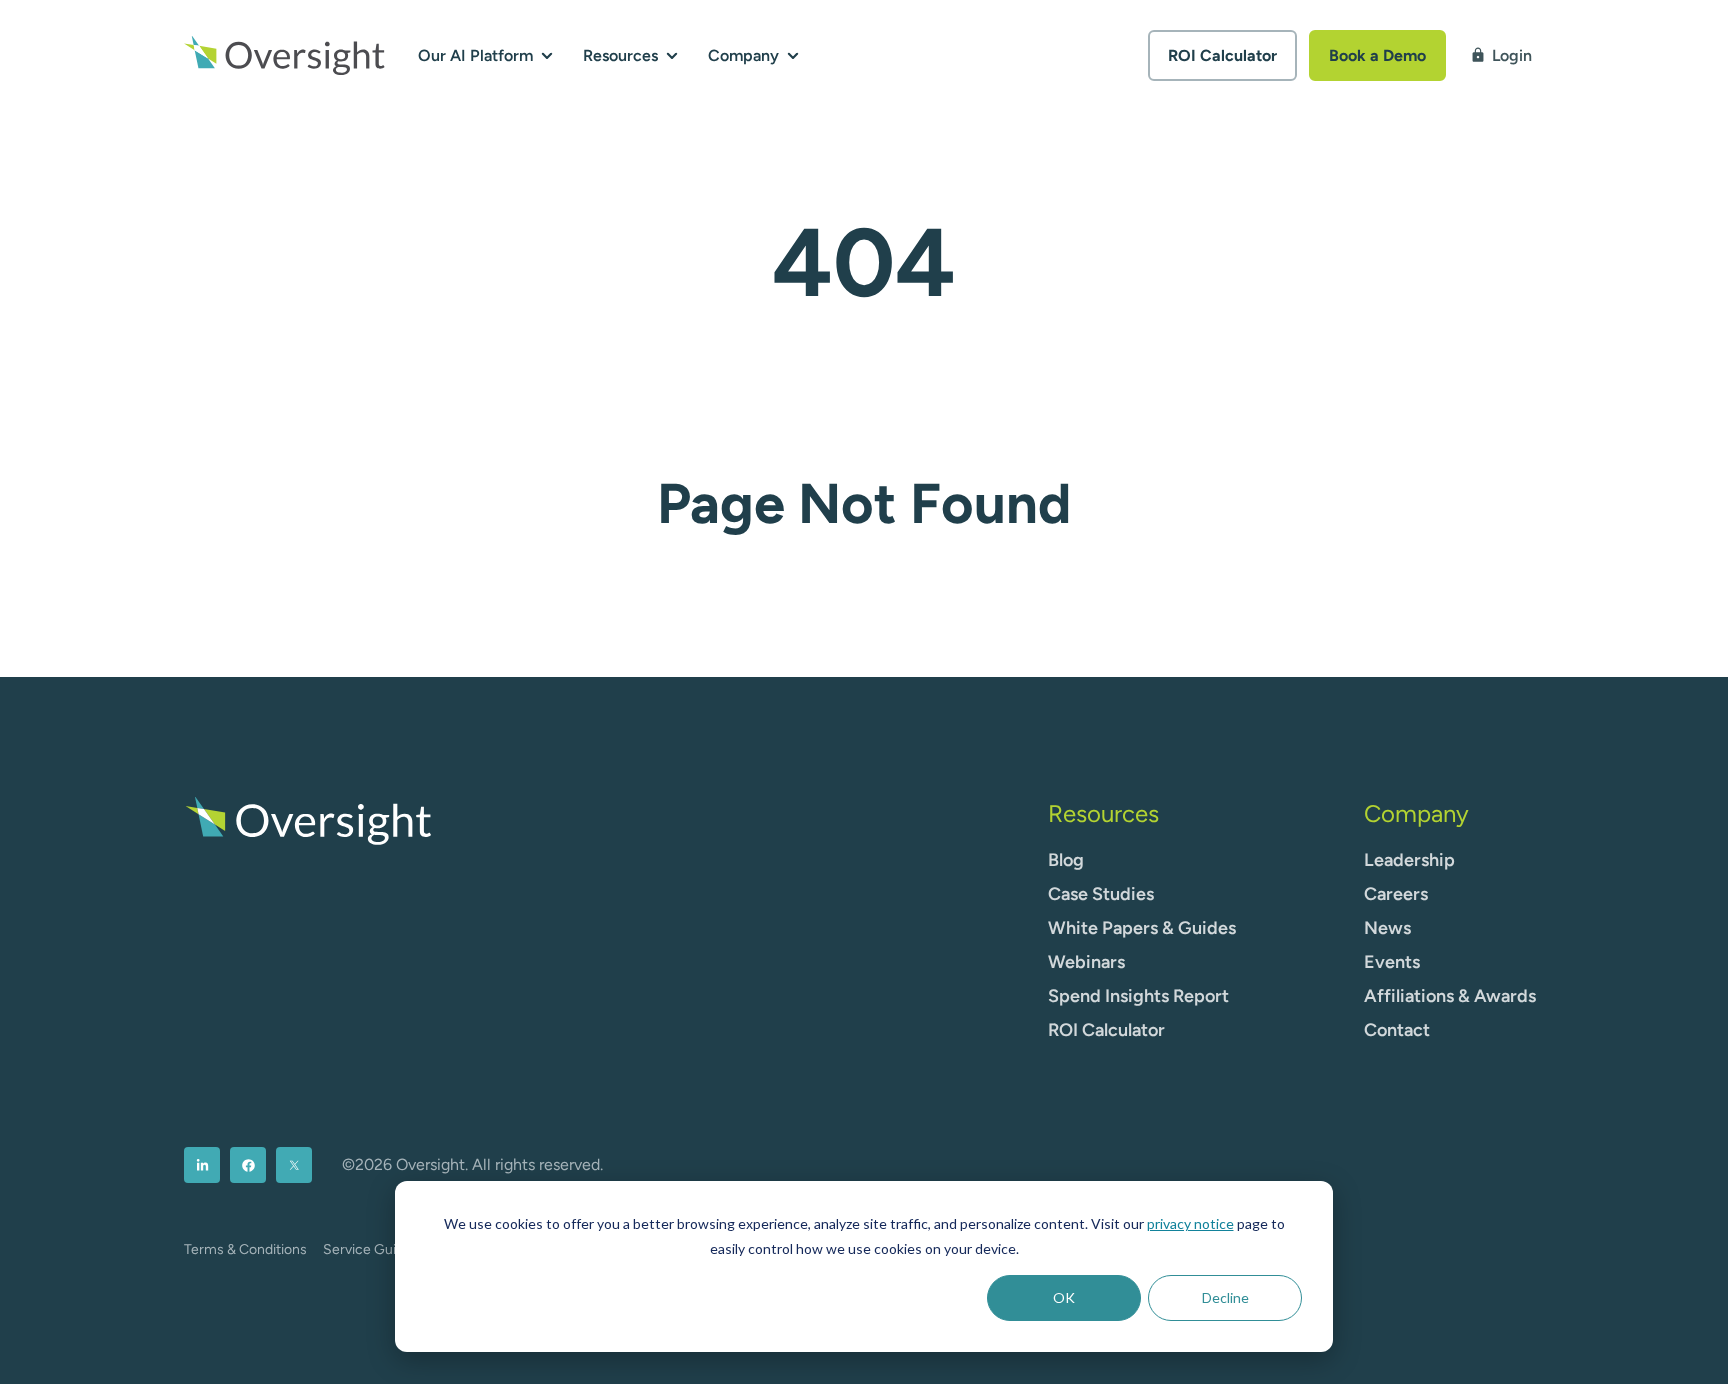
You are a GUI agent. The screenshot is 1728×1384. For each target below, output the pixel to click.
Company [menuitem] (1416, 813)
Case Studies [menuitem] (1101, 894)
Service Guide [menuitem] (367, 1249)
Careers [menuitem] (1396, 894)
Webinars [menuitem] (1086, 962)
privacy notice (1190, 1223)
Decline (1225, 1297)
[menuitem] (202, 1165)
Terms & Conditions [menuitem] (245, 1249)
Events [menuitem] (1392, 962)
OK (1064, 1297)
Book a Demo (1377, 55)
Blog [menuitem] (1066, 860)
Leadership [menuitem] (1409, 860)
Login (1501, 55)
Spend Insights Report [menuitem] (1138, 996)
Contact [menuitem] (1397, 1030)
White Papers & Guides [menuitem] (1142, 928)
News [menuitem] (1387, 928)
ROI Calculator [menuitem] (1106, 1030)
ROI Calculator (1222, 55)
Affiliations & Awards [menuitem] (1450, 996)
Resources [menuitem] (1103, 813)
